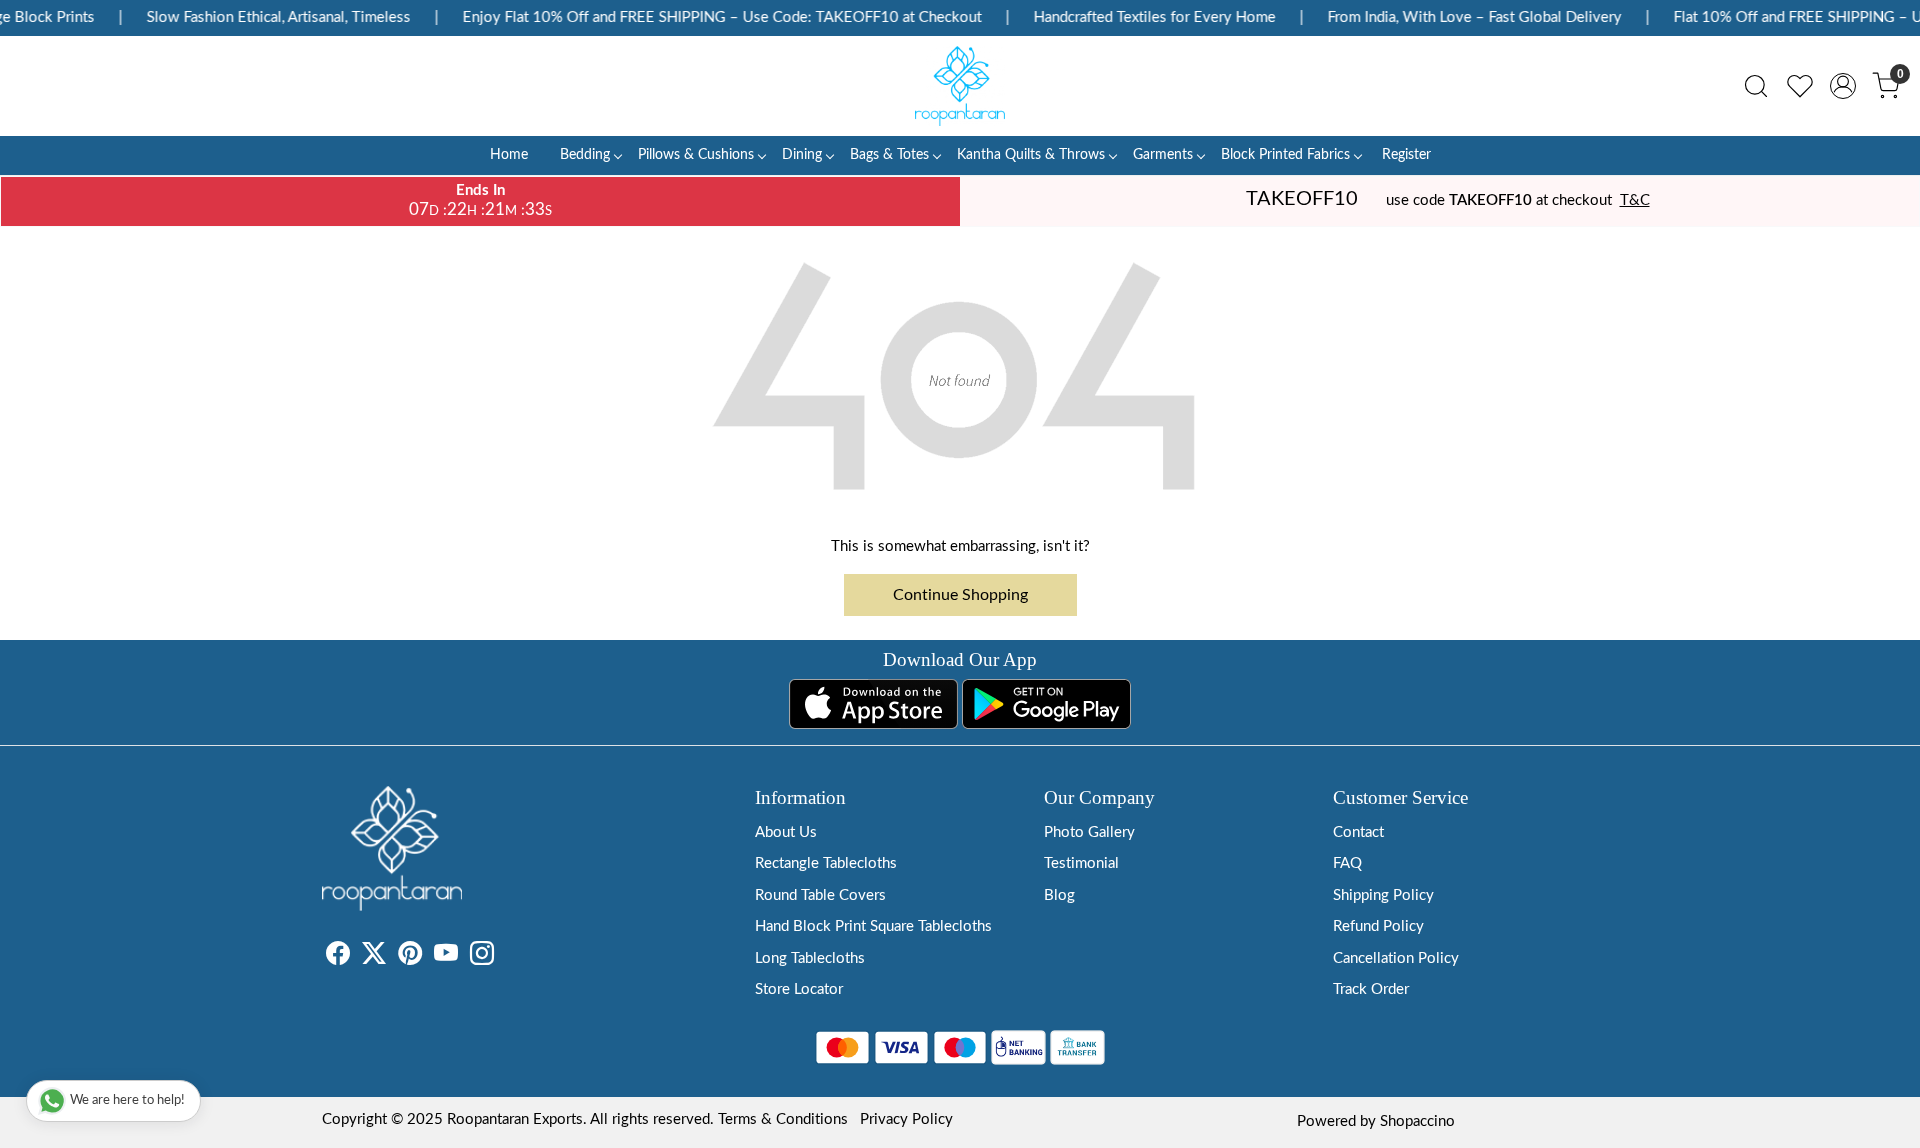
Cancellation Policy (1396, 958)
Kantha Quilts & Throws (1031, 155)
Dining (802, 155)
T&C (1635, 200)
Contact (1358, 832)
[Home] (960, 86)
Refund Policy (1378, 926)
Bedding (585, 155)
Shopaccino (1417, 1121)
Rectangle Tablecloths (826, 863)
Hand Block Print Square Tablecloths (873, 926)
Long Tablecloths (810, 958)
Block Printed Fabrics (1285, 155)
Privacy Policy (906, 1119)
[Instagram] (482, 957)
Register (1406, 155)
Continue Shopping (960, 595)
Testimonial (1081, 863)
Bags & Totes (889, 155)
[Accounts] (1843, 86)
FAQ (1347, 863)
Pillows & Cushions (696, 155)
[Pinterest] (410, 957)
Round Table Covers (820, 895)
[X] (374, 957)
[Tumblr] (506, 957)
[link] (1756, 86)
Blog (1059, 895)
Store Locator (799, 989)
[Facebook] (338, 957)
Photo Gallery (1089, 832)
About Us (786, 832)
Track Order (1371, 989)
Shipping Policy (1383, 895)
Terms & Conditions (783, 1119)
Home (509, 155)
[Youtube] (446, 957)
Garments (1163, 155)
